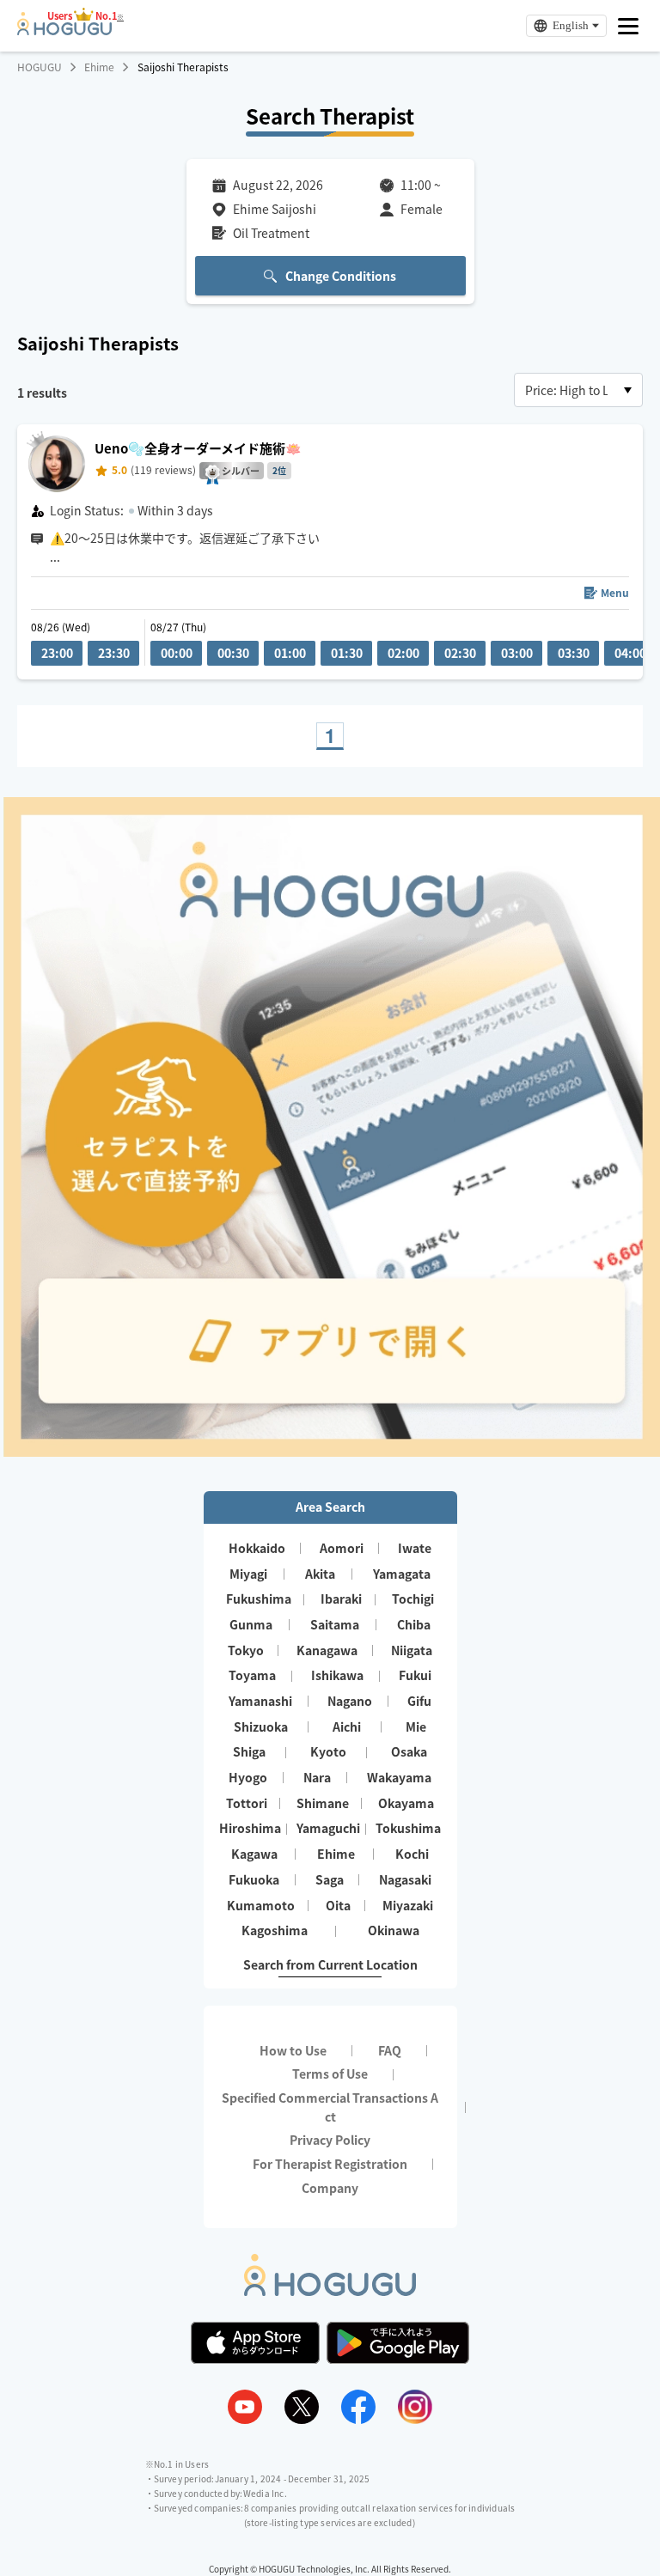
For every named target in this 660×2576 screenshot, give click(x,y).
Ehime (99, 67)
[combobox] (578, 390)
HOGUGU (40, 67)
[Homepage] (64, 30)
